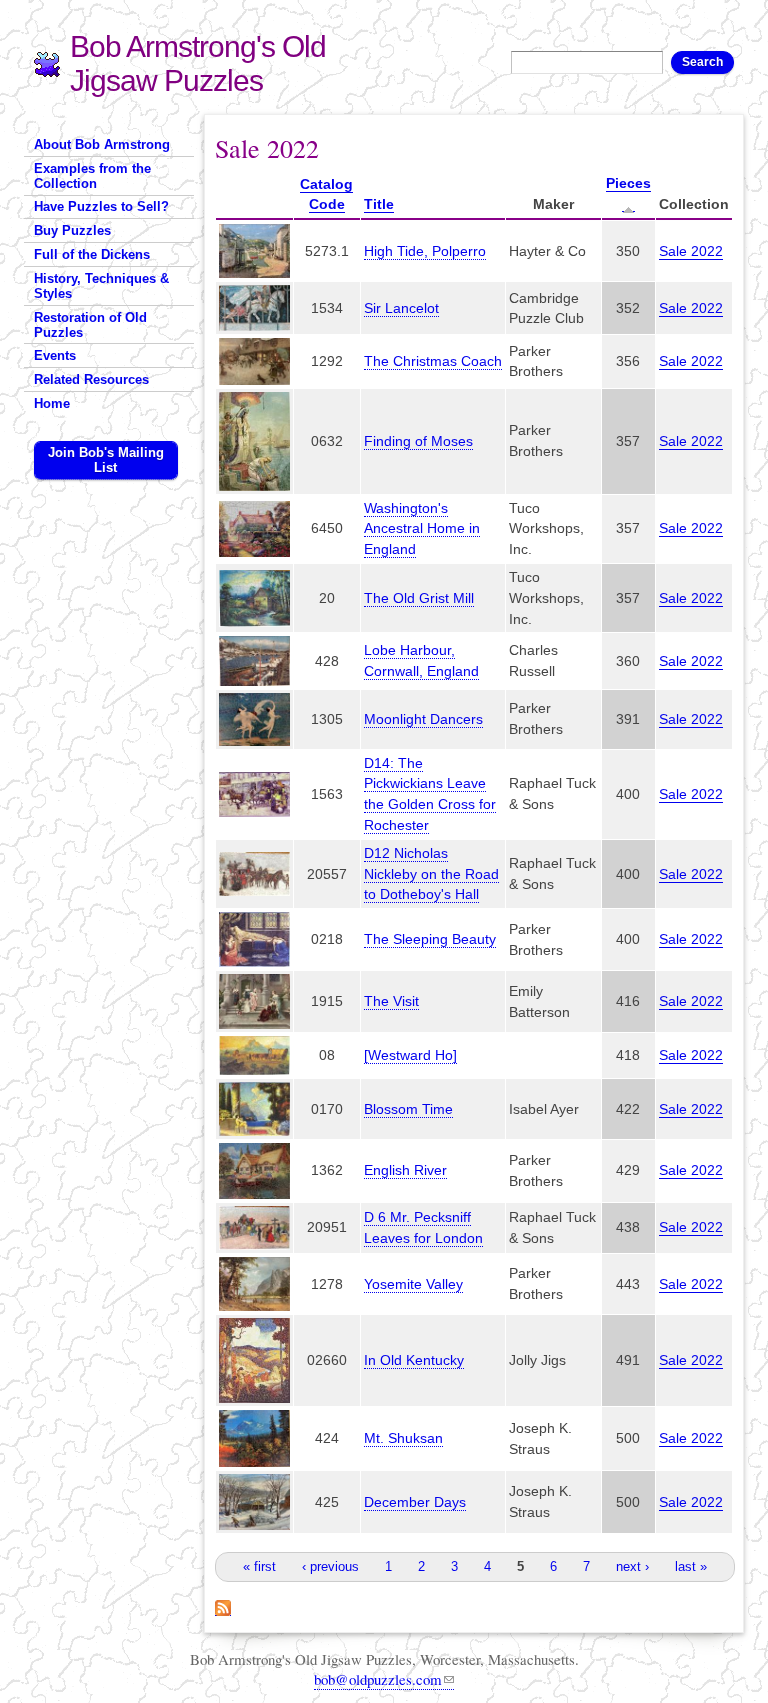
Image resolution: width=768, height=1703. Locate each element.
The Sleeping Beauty (430, 939)
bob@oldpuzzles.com (378, 1679)
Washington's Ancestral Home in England (422, 529)
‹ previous (330, 1566)
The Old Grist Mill (419, 598)
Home (52, 403)
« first (259, 1566)
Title (379, 204)
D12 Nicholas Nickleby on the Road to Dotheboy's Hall (431, 874)
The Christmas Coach (433, 361)
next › (632, 1566)
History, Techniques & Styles (101, 286)
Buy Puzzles (72, 230)
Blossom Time (408, 1109)
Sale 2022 (691, 251)
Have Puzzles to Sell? (101, 206)
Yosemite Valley (413, 1284)
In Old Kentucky (414, 1360)
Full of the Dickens (92, 254)
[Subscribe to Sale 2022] (223, 1605)
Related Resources (91, 379)
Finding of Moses (418, 441)
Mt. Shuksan (403, 1438)
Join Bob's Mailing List (106, 460)
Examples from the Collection (92, 176)
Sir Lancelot (401, 308)
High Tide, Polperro (425, 251)
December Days (415, 1502)
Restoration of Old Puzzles (90, 325)
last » (691, 1566)
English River (405, 1170)
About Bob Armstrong (102, 144)
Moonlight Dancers (423, 719)
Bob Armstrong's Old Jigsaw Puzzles (198, 63)
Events (55, 355)
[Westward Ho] (410, 1055)
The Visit (391, 1001)
